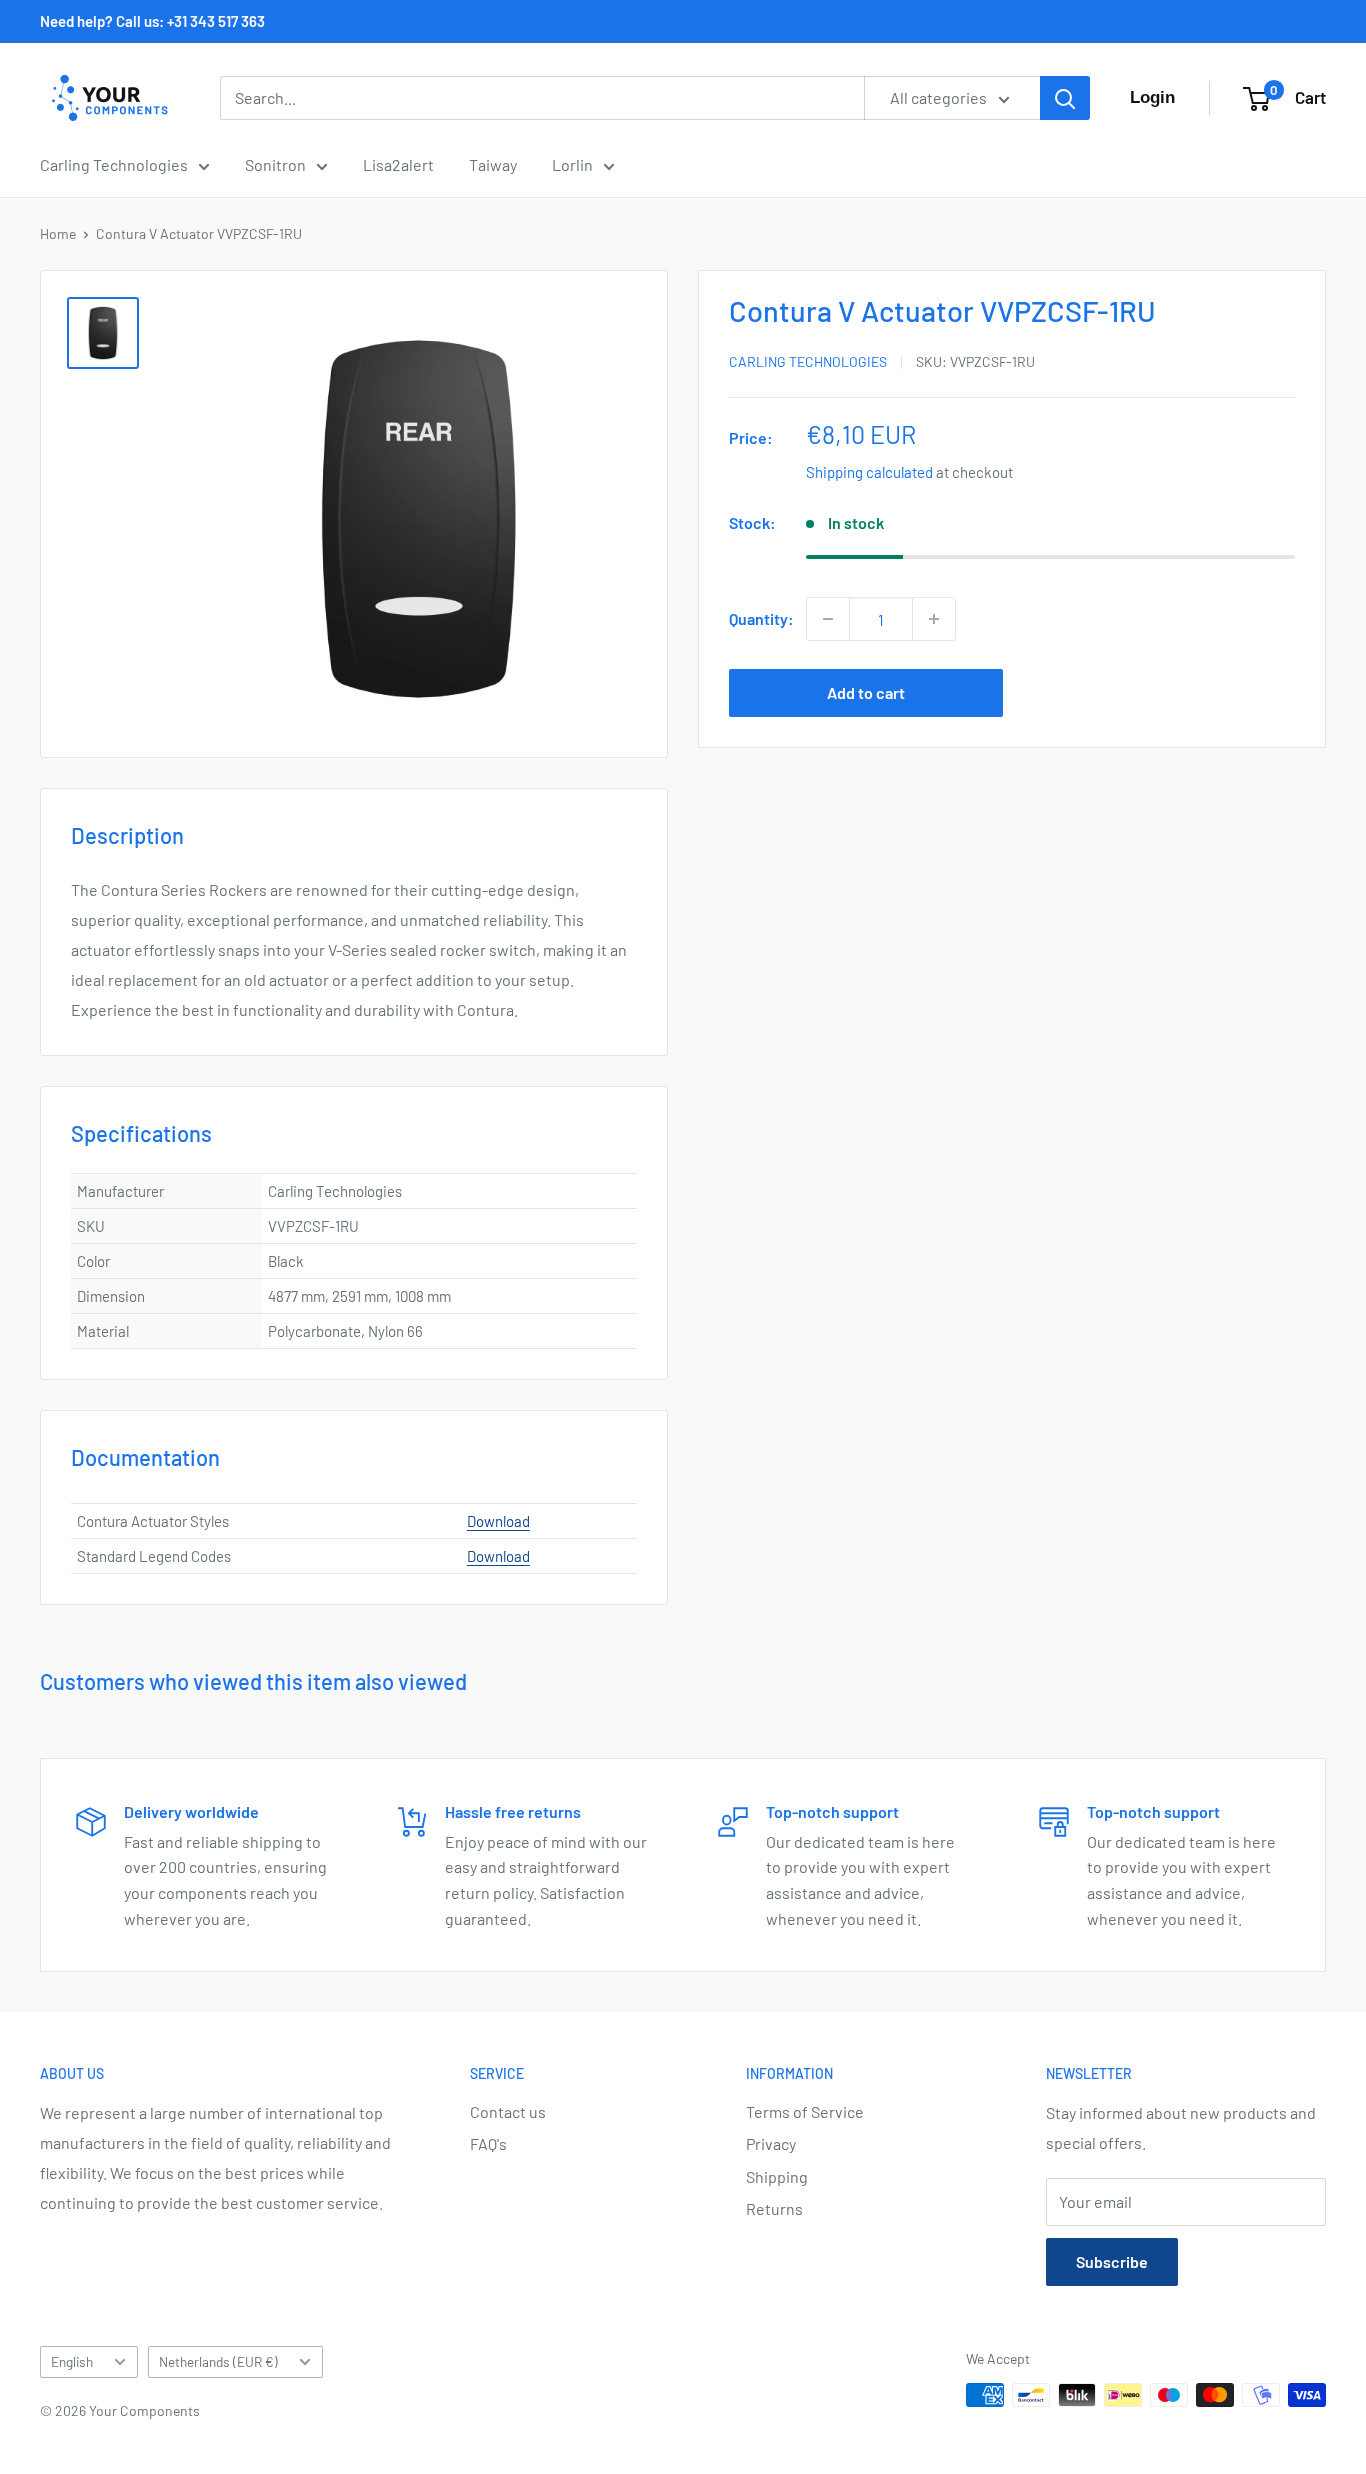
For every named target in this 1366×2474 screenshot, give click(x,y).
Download (498, 1521)
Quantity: (761, 618)
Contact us (508, 2111)
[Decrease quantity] (828, 619)
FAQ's (488, 2143)
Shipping (777, 2176)
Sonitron (275, 164)
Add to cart (866, 692)
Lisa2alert (398, 164)
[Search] (1065, 98)
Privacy (771, 2143)
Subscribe (1112, 2261)
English (72, 2361)
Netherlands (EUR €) (218, 2361)
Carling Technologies (114, 164)
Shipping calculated (869, 472)
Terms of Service (805, 2111)
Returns (774, 2208)
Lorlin (572, 164)
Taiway (493, 164)
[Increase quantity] (934, 619)
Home (58, 233)
